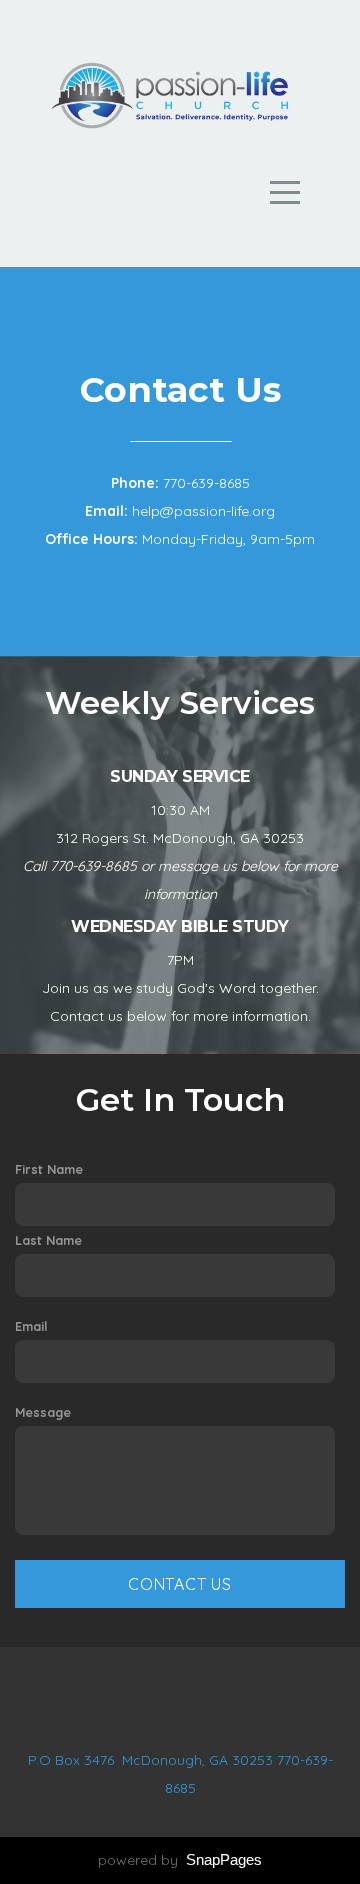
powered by (180, 1860)
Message (43, 1412)
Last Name (48, 1240)
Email (31, 1326)
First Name (49, 1169)
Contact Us (180, 1584)
